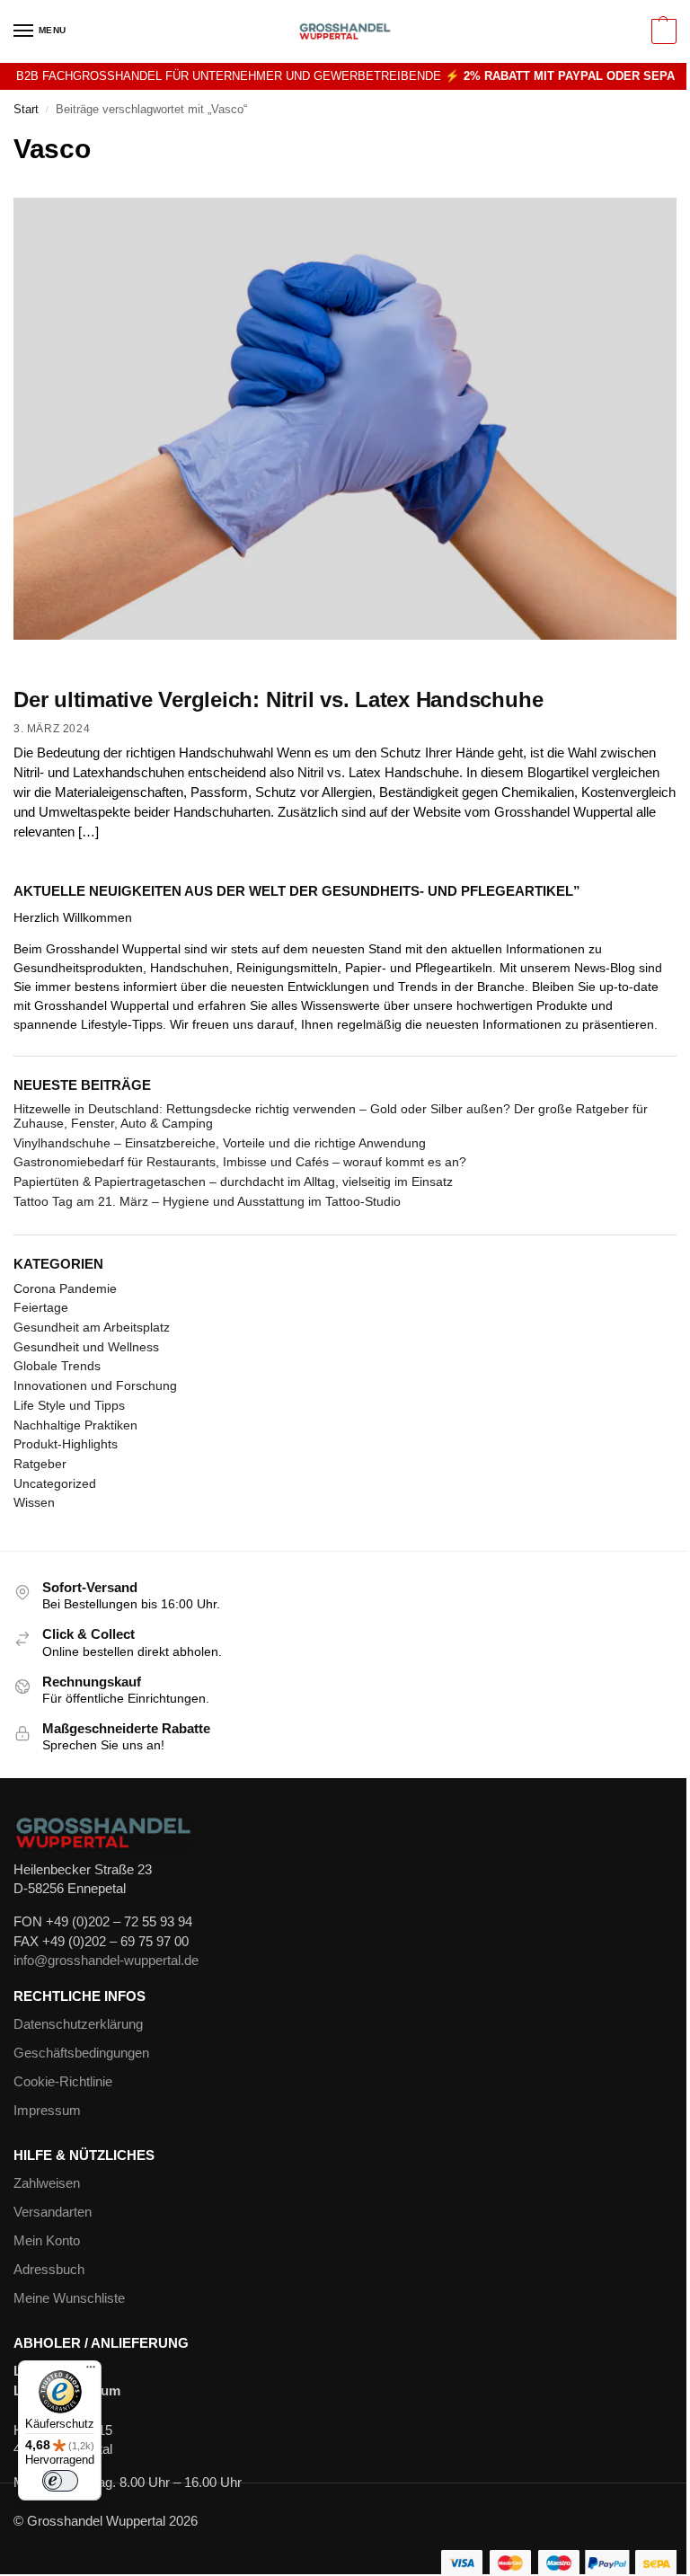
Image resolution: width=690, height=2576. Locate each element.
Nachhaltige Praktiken (75, 1425)
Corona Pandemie (65, 1288)
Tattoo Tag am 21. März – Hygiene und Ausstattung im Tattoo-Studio (207, 1201)
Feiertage (41, 1307)
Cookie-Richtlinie (63, 2082)
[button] (662, 31)
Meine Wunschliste (69, 2298)
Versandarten (53, 2212)
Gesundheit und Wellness (86, 1347)
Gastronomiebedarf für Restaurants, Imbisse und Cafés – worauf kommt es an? (240, 1162)
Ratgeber (40, 1464)
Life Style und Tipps (69, 1405)
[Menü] (91, 2371)
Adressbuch (49, 2270)
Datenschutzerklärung (78, 2024)
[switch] (60, 2481)
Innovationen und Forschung (95, 1385)
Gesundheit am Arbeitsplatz (92, 1327)
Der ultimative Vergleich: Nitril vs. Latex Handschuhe (278, 699)
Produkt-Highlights (66, 1444)
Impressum (47, 2111)
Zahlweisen (47, 2183)
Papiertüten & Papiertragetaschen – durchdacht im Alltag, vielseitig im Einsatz (233, 1182)
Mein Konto (47, 2241)
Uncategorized (55, 1483)
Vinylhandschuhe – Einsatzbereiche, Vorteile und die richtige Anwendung (220, 1143)
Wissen (34, 1502)
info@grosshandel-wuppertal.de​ (106, 1961)
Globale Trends (57, 1366)
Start (26, 109)
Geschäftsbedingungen (81, 2053)
